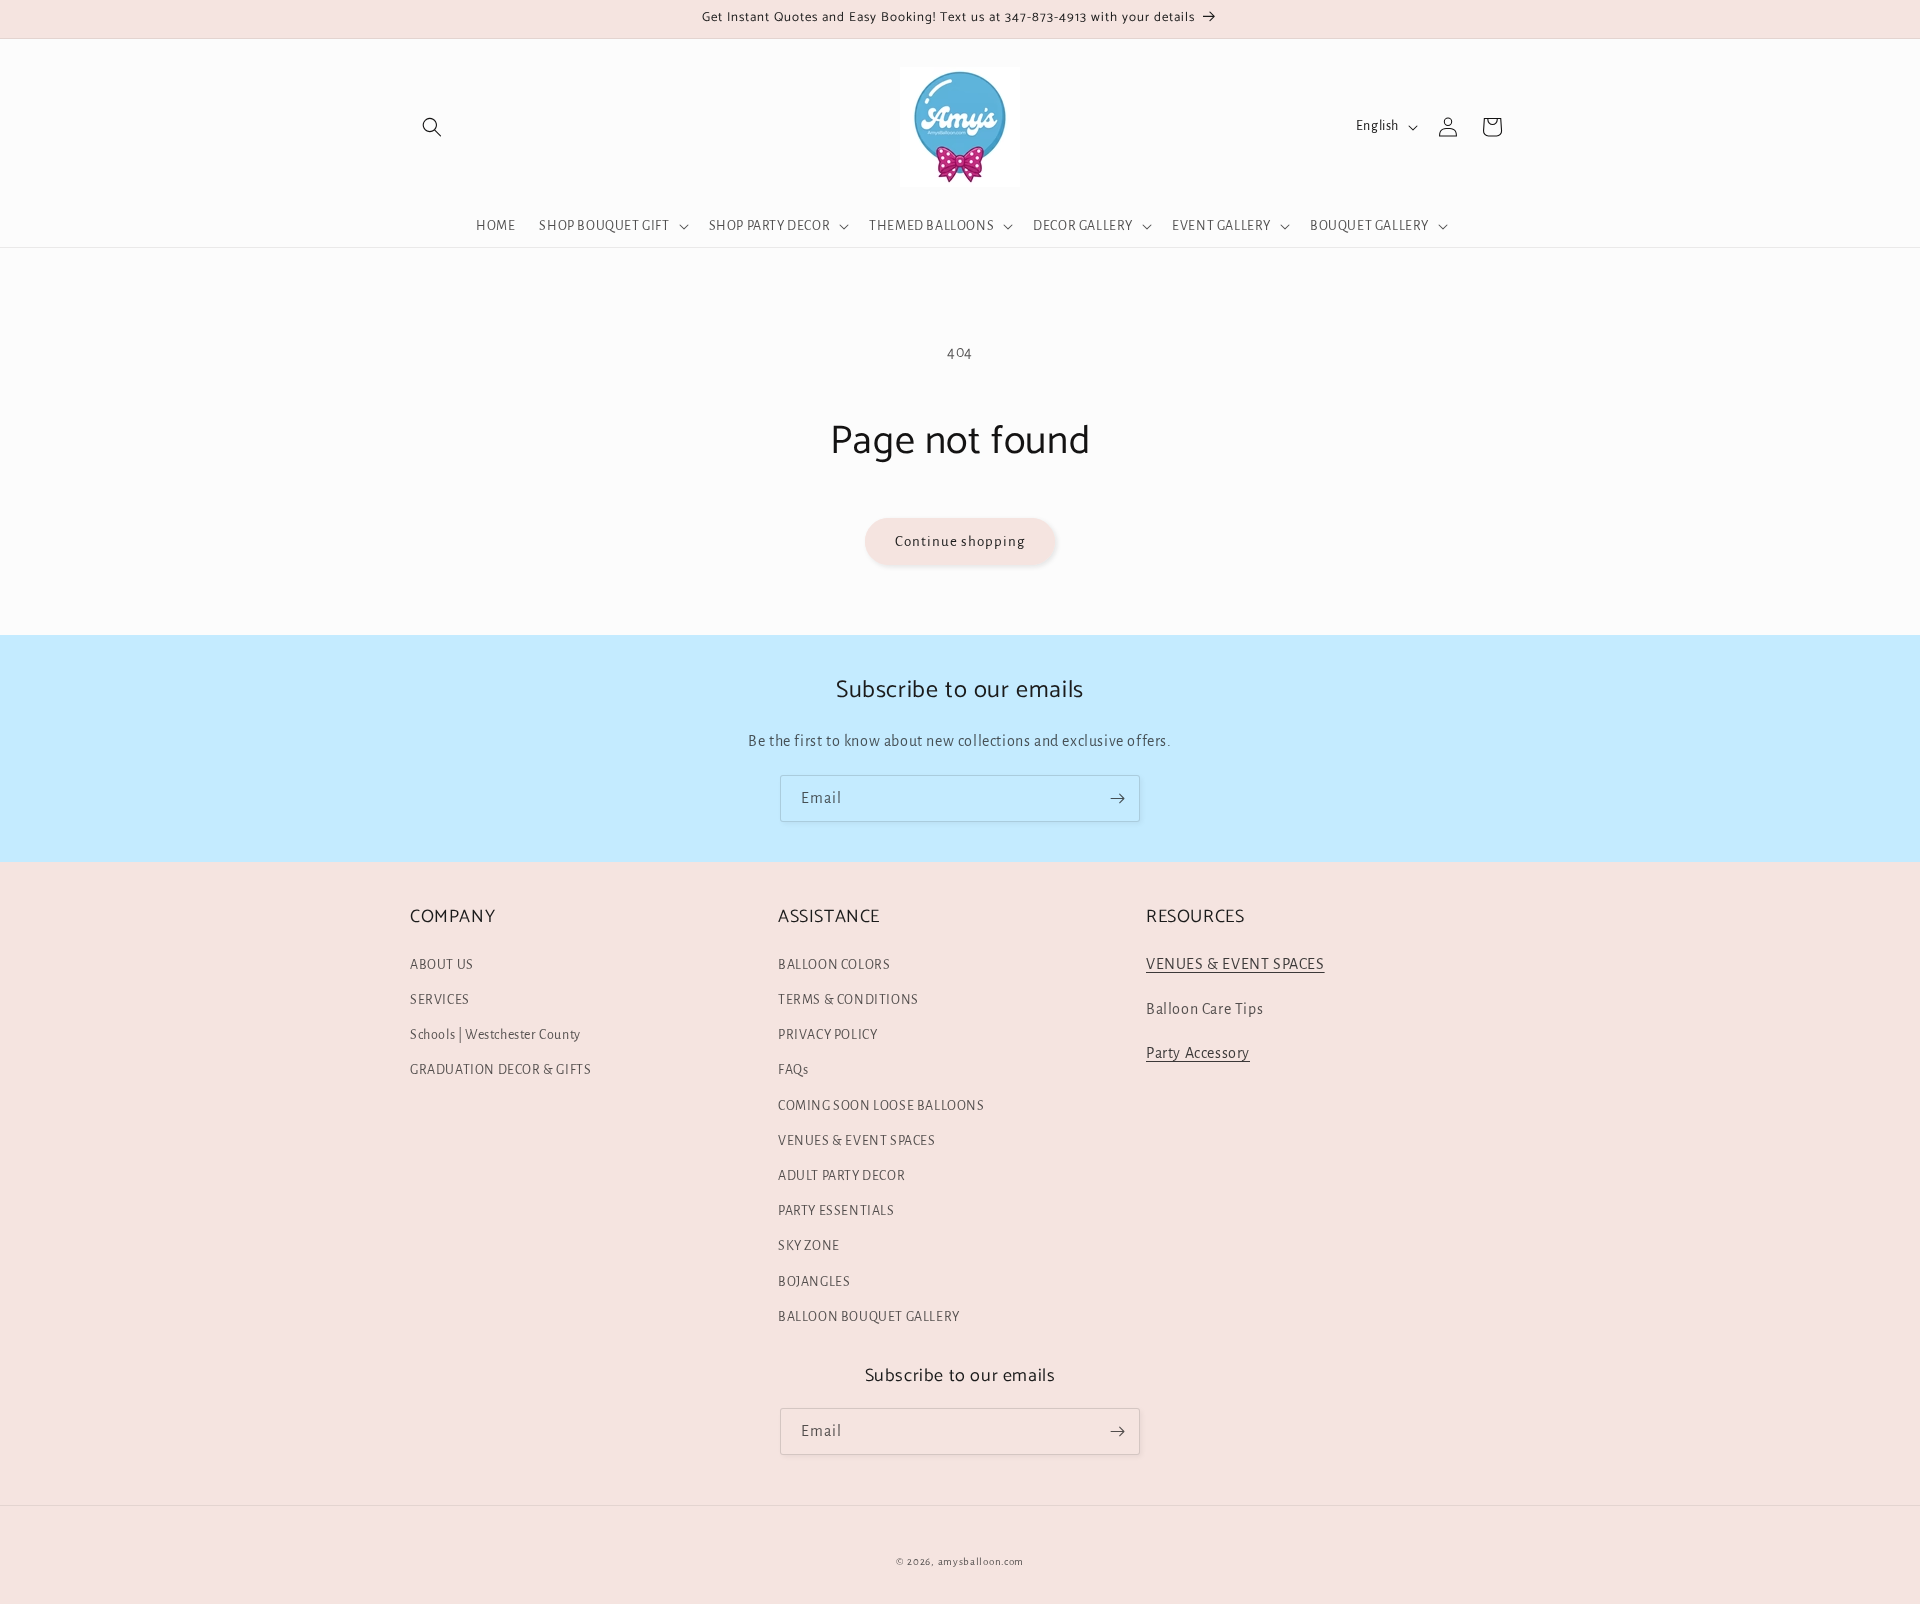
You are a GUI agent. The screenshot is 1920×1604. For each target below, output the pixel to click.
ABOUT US (442, 965)
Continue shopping (960, 541)
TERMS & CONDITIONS (848, 1000)
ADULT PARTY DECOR (841, 1176)
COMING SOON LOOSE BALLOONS (881, 1106)
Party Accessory (1198, 1053)
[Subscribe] (1117, 798)
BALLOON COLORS (834, 965)
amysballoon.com (981, 1561)
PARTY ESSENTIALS (836, 1211)
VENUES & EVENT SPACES (857, 1141)
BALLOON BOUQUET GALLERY (869, 1317)
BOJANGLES (814, 1282)
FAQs (793, 1070)
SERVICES (440, 1000)
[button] (432, 127)
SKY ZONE (809, 1246)
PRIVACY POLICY (827, 1035)
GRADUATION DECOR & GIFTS (500, 1070)
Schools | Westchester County (495, 1035)
